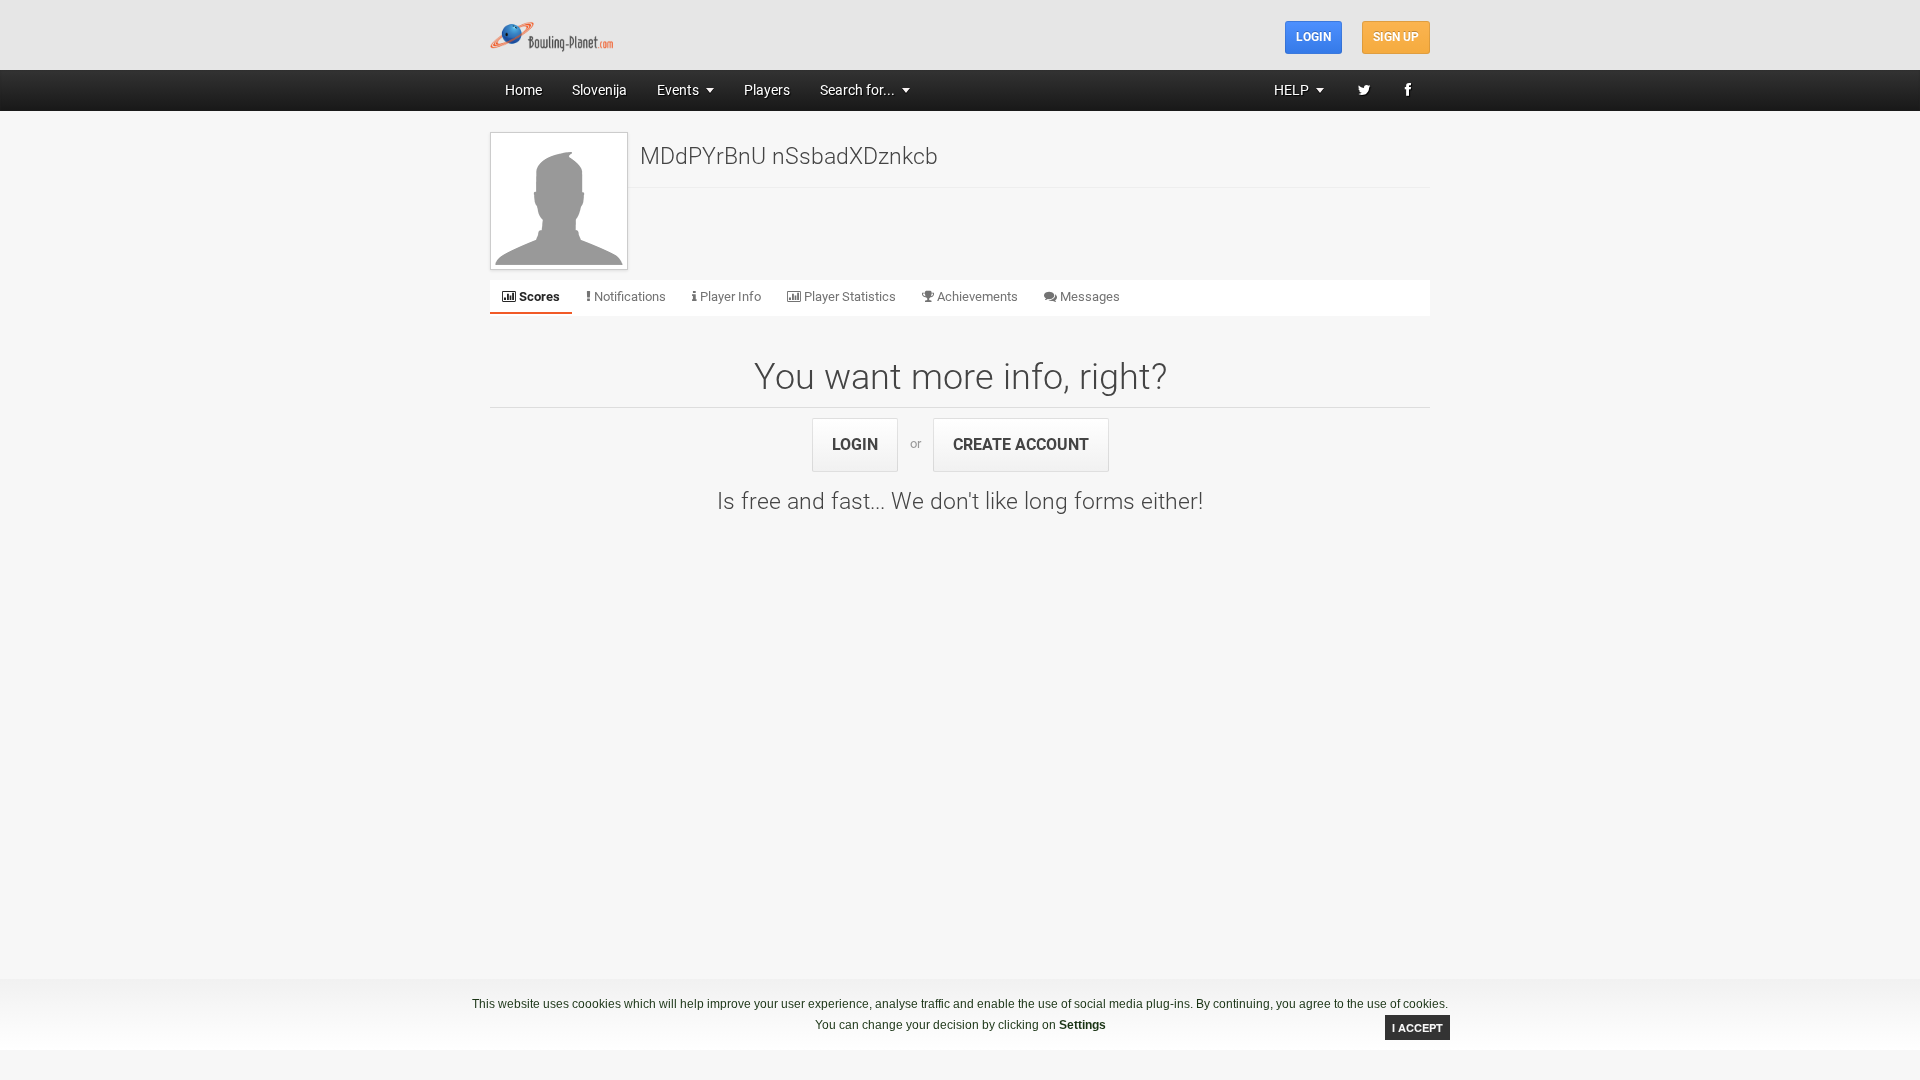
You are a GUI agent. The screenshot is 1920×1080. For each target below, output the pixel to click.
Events (678, 90)
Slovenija (599, 90)
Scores (538, 296)
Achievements (976, 296)
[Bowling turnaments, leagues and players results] (552, 34)
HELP (1291, 90)
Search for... (857, 90)
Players (767, 90)
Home (523, 90)
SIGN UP (1396, 37)
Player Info (729, 296)
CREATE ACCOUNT (1021, 444)
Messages (1088, 296)
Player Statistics (848, 296)
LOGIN (855, 444)
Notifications (628, 296)
